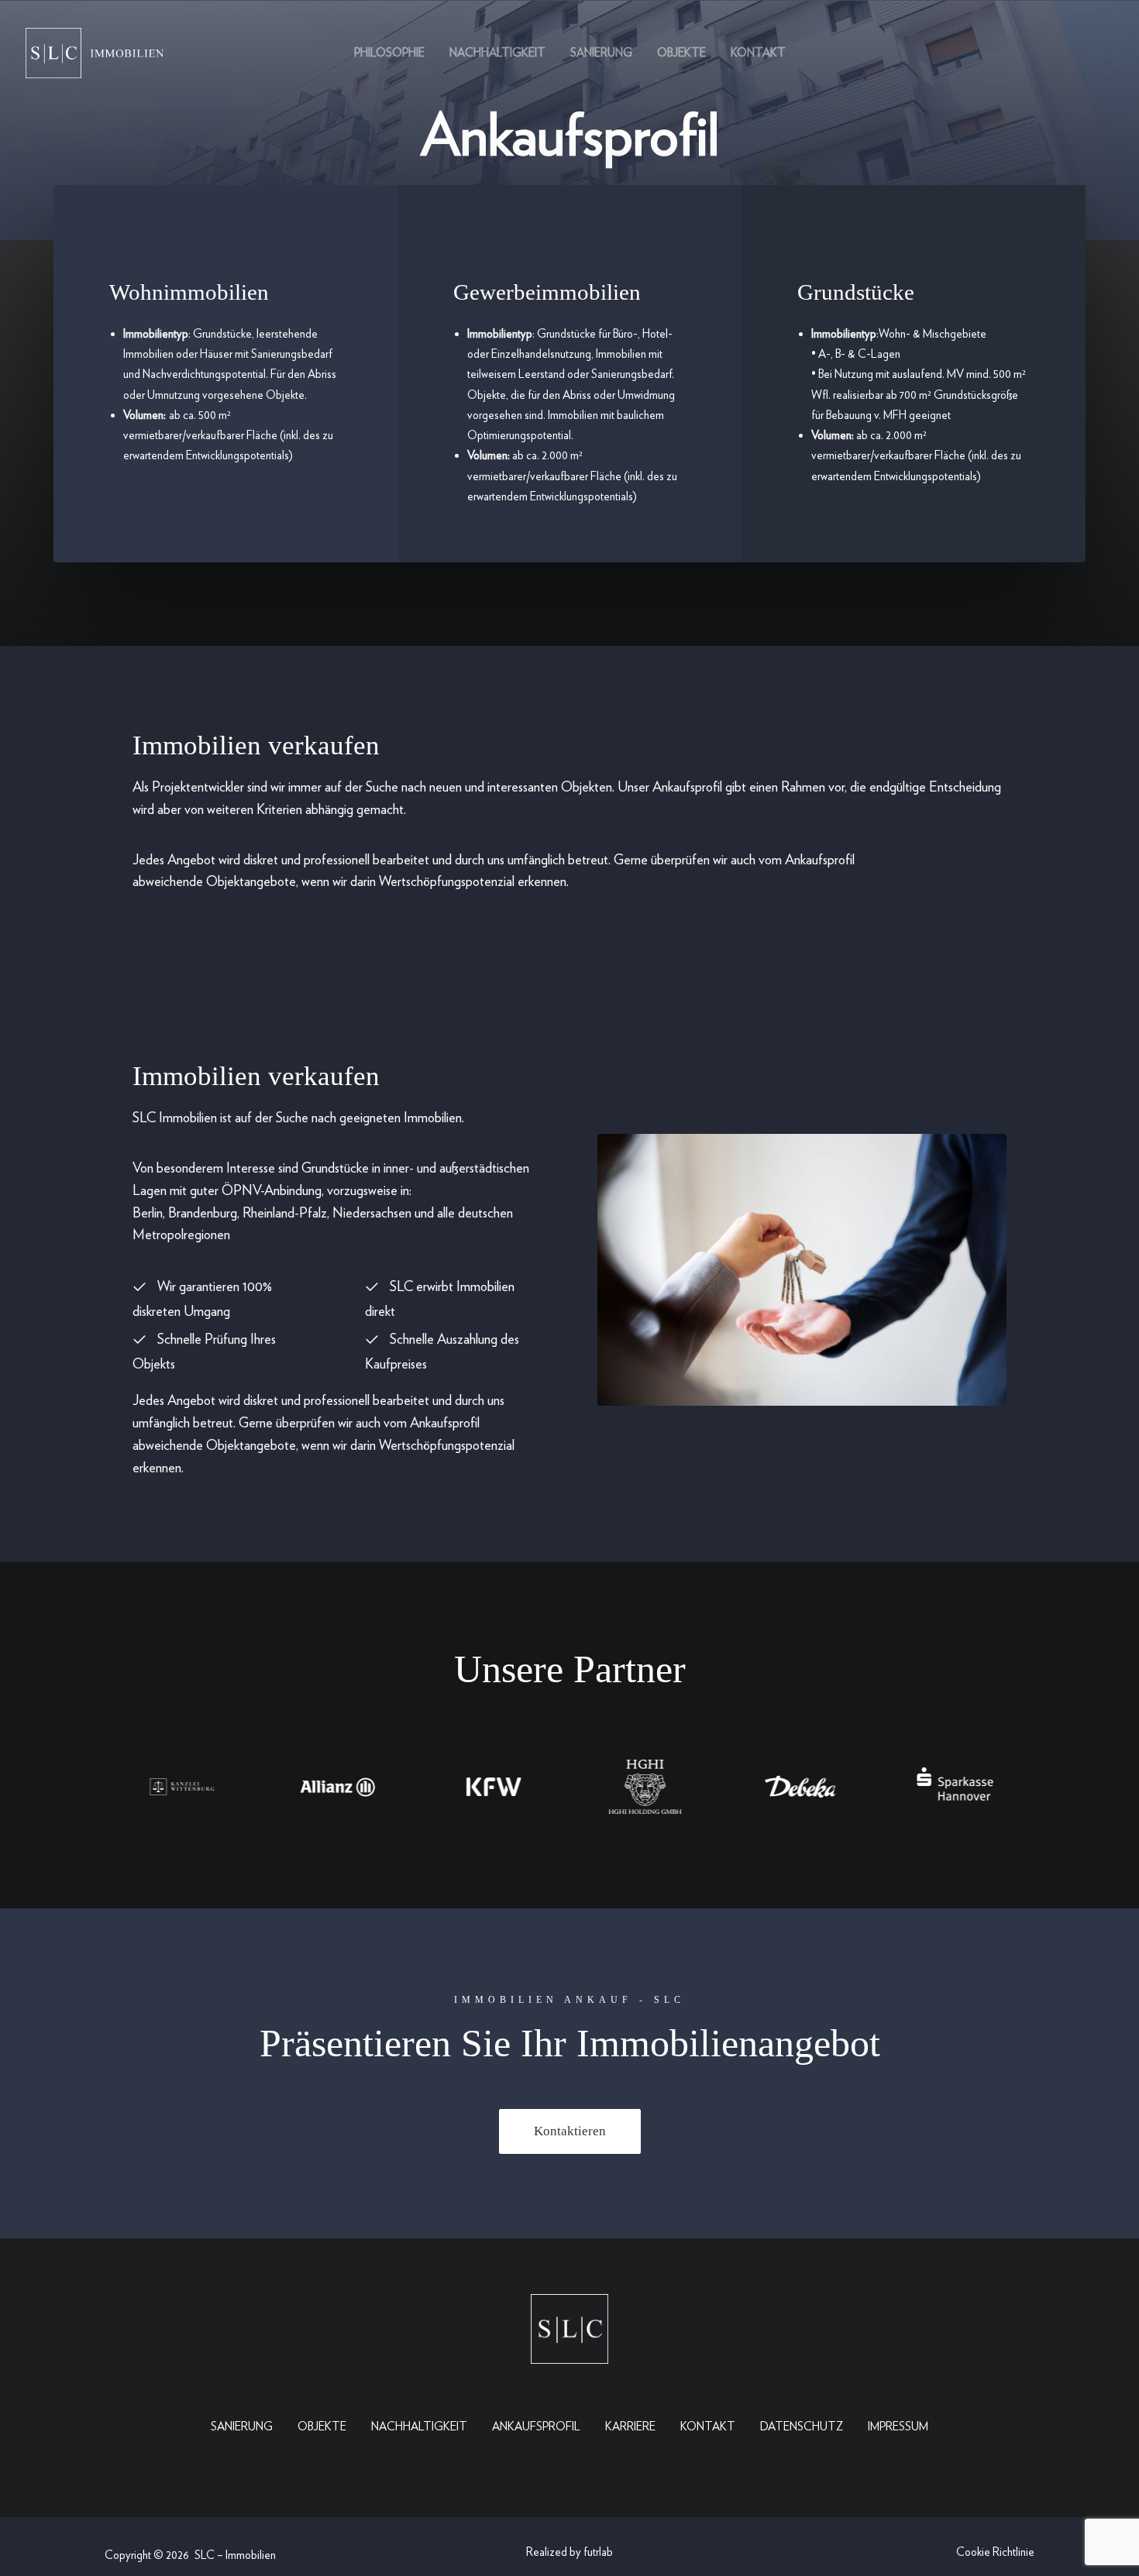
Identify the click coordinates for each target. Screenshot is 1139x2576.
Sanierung (601, 53)
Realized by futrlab (569, 2552)
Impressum (898, 2427)
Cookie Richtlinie (995, 2552)
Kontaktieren (570, 2131)
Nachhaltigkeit (497, 53)
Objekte (681, 53)
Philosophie (389, 53)
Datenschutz (802, 2427)
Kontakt (758, 53)
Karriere (630, 2427)
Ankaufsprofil (536, 2427)
